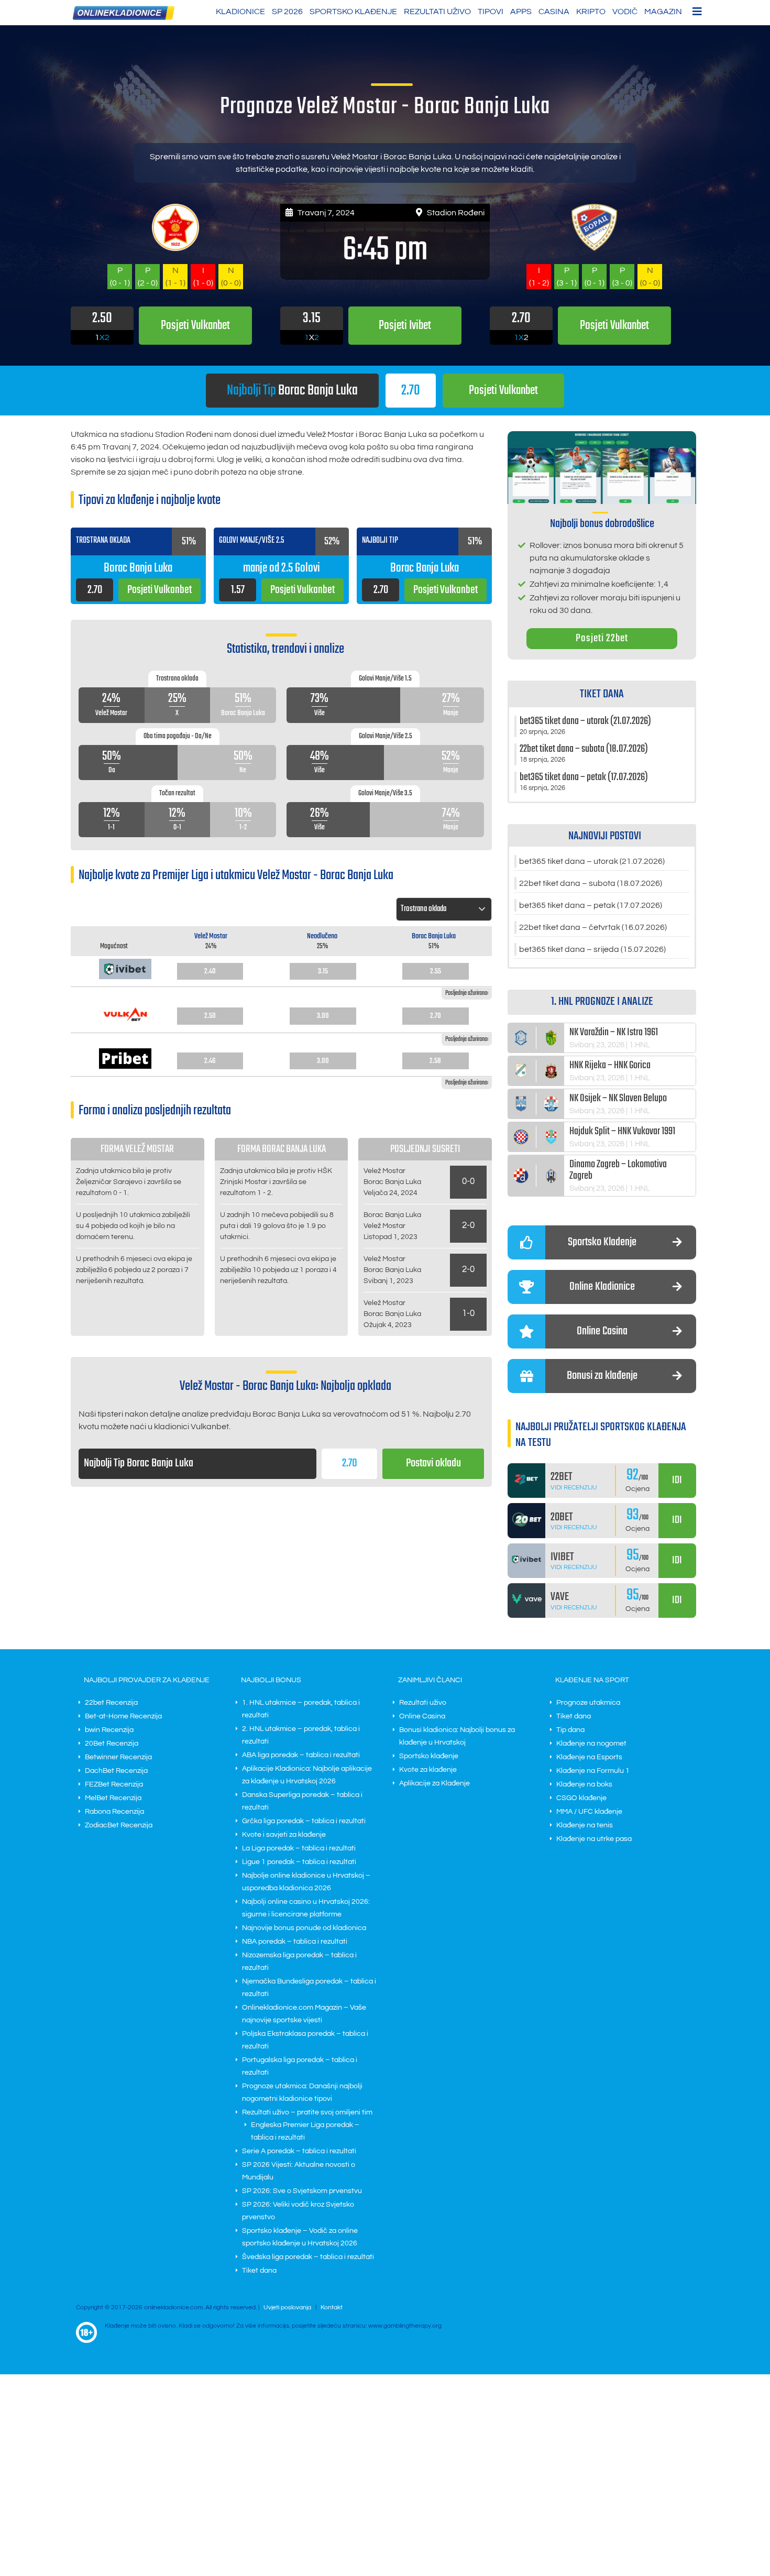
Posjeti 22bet (602, 638)
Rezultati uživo (437, 12)
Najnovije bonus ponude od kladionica (304, 1928)
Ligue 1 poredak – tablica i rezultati (299, 1862)
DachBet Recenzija (116, 1771)
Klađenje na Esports (589, 1757)
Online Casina (422, 1716)
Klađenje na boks (584, 1784)
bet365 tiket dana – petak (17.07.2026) (591, 905)
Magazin (663, 12)
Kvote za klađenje (428, 1770)
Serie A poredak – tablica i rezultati (299, 2151)
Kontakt (332, 2308)
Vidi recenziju (574, 1488)
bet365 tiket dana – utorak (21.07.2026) (592, 861)
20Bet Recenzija (112, 1744)
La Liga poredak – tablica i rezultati (299, 1848)
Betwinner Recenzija (118, 1757)
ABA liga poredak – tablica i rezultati (301, 1755)
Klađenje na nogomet (591, 1744)
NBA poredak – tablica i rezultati (295, 1942)
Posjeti (503, 391)
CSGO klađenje (581, 1798)
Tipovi (491, 12)
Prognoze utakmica (588, 1703)
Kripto (591, 12)
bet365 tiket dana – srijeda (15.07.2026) (592, 949)
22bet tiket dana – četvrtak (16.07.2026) (593, 927)
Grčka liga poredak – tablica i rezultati (304, 1821)
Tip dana (570, 1730)
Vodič (625, 12)
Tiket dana (259, 2271)
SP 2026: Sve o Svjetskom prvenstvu (302, 2191)
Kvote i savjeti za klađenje (284, 1835)
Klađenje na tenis (585, 1825)
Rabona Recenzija (114, 1812)
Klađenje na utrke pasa (594, 1839)
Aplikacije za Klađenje (434, 1783)
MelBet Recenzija (113, 1798)
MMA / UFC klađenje (589, 1812)
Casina (554, 12)
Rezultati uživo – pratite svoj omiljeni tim (307, 2112)
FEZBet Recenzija (114, 1784)
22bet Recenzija (111, 1703)
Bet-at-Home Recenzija (123, 1716)
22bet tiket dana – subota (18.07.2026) (591, 883)
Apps (521, 12)
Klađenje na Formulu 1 (593, 1771)
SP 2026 (287, 12)
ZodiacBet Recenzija (119, 1825)
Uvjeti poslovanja (287, 2308)
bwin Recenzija (109, 1730)
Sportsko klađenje (353, 12)
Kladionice (240, 12)
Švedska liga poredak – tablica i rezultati (308, 2257)
